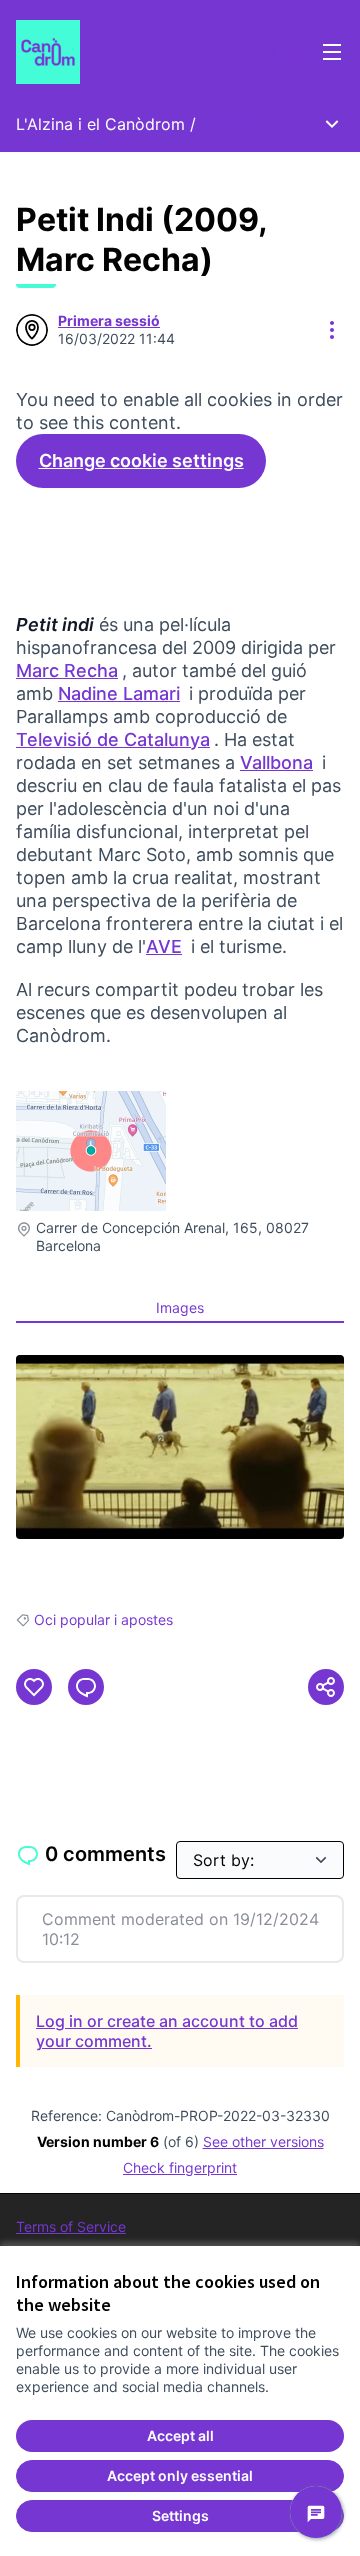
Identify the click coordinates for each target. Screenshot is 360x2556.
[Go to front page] (137, 52)
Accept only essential (180, 2475)
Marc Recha (69, 670)
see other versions (263, 2141)
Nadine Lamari (121, 693)
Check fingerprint (180, 2167)
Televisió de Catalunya (115, 739)
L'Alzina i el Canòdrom (100, 124)
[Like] (34, 1687)
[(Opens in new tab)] (180, 1447)
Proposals (238, 124)
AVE (166, 946)
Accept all (180, 2435)
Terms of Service (71, 2226)
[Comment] (86, 1687)
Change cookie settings (141, 460)
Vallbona (278, 762)
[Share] (326, 1687)
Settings (180, 2515)
